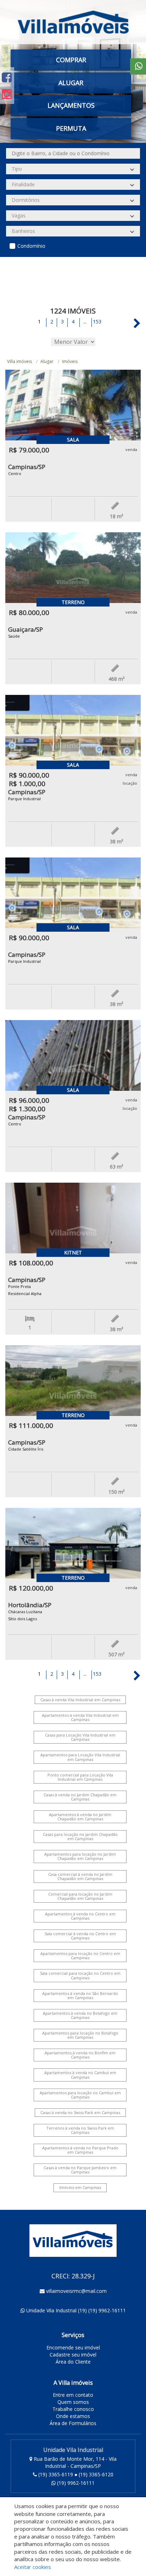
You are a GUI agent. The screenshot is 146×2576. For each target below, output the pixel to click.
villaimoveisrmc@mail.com (76, 2291)
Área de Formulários (73, 2423)
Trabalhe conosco (73, 2409)
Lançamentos (71, 105)
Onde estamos (73, 2416)
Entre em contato (73, 2395)
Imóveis (70, 361)
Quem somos (73, 2402)
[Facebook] (7, 77)
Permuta (71, 128)
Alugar (47, 361)
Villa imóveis (19, 361)
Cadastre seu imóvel (73, 2355)
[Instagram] (7, 94)
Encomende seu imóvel (73, 2347)
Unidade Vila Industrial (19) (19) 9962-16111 (76, 2310)
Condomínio (31, 246)
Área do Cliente (73, 2362)
